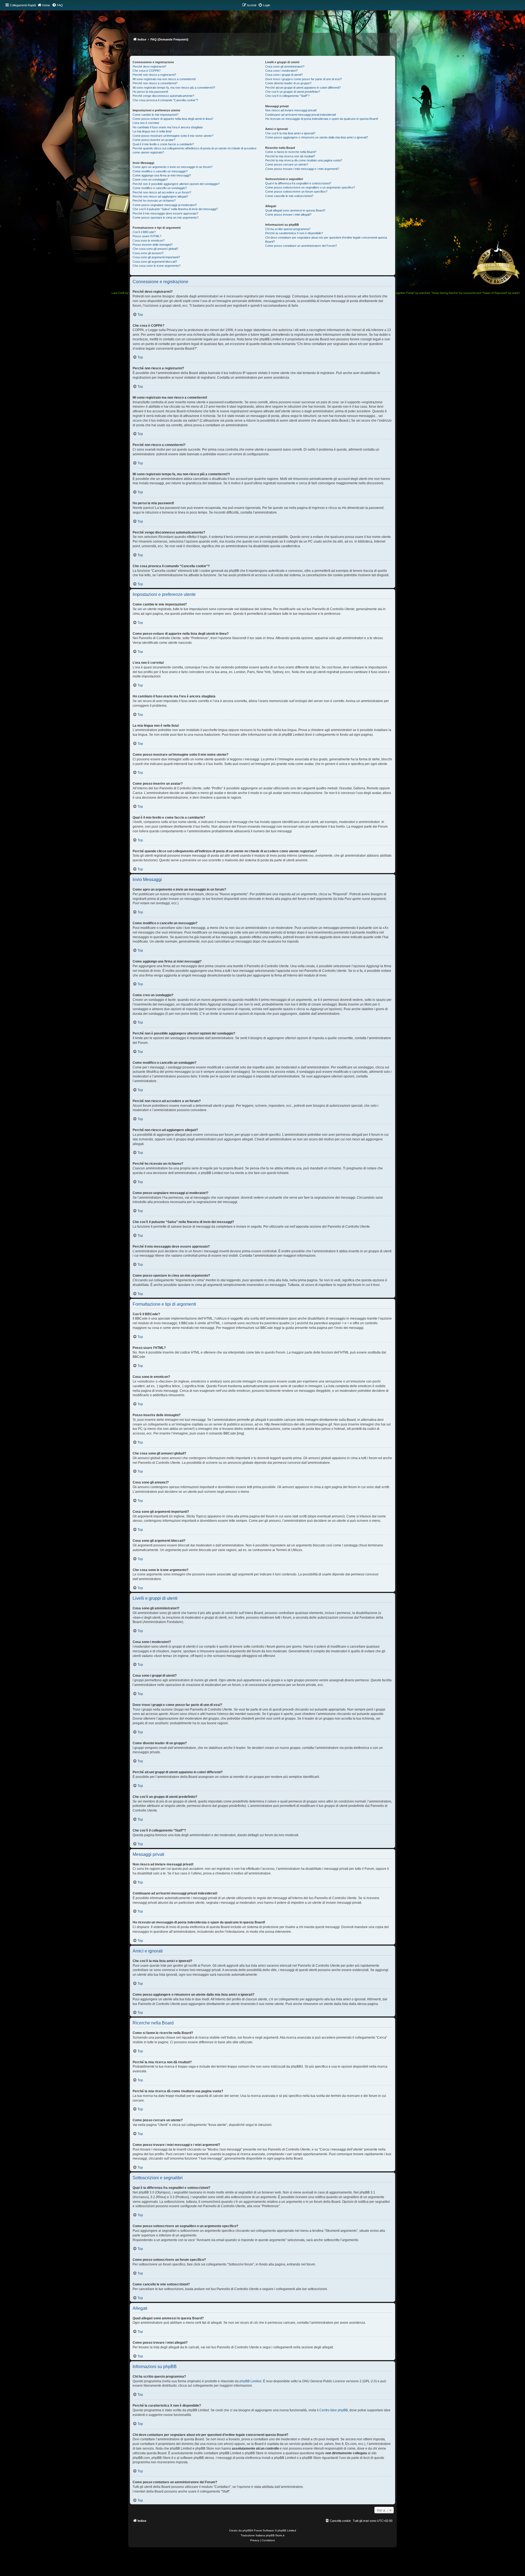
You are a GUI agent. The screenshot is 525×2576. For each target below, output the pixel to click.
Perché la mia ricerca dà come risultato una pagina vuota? (304, 160)
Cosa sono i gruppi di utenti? (284, 75)
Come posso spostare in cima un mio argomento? (166, 218)
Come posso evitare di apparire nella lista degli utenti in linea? (173, 119)
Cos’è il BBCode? (144, 232)
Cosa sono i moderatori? (282, 71)
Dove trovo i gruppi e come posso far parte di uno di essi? (304, 79)
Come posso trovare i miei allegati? (288, 215)
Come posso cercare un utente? (287, 164)
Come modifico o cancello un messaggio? (160, 171)
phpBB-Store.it (275, 2535)
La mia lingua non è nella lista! (152, 131)
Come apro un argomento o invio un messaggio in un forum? (173, 167)
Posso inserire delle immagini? (153, 245)
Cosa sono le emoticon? (149, 240)
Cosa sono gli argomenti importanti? (156, 257)
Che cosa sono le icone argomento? (157, 266)
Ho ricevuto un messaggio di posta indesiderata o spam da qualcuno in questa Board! (322, 119)
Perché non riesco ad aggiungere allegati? (160, 196)
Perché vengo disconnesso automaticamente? (163, 96)
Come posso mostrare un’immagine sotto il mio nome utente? (173, 136)
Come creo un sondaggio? (150, 179)
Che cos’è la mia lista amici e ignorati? (290, 133)
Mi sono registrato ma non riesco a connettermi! (164, 79)
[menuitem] (57, 5)
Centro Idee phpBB (334, 2410)
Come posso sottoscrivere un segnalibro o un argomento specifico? (310, 187)
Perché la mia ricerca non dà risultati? (290, 156)
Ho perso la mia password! (150, 92)
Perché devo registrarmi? (149, 66)
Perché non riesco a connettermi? (155, 83)
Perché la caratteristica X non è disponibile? (294, 233)
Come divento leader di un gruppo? (288, 83)
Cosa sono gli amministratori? (285, 66)
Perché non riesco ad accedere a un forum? (162, 192)
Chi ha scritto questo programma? (288, 229)
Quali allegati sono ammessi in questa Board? (295, 210)
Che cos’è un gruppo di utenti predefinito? (293, 92)
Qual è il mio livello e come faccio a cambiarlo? (163, 144)
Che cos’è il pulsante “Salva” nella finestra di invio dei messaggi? (175, 209)
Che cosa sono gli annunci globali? (155, 249)
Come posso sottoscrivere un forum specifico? (296, 192)
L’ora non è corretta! (146, 123)
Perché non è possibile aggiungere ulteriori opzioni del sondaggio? (176, 184)
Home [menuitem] (46, 5)
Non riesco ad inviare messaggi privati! (291, 110)
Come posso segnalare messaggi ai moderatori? (165, 205)
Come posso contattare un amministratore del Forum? (301, 246)
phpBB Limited (250, 2381)
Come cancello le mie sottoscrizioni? (289, 196)
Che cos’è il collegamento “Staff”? (287, 96)
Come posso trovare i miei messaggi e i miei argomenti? (302, 169)
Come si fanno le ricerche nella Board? (291, 152)
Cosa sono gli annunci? (148, 253)
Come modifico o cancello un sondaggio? (160, 188)
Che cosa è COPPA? (147, 71)
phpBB (247, 2530)
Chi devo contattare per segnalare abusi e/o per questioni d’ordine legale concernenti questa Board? (326, 240)
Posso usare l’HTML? (147, 236)
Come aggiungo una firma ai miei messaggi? (162, 175)
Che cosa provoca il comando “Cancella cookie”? (165, 100)
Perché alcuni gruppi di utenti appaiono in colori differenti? (303, 88)
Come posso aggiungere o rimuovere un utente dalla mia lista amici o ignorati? (317, 137)
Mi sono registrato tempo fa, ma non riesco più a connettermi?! (174, 88)
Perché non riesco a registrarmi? (154, 75)
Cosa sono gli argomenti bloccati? (155, 262)
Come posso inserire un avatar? (154, 140)
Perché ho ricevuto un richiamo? (154, 201)
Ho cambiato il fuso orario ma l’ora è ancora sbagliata (168, 127)
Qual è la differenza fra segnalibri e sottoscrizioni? (298, 183)
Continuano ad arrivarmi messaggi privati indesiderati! (301, 115)
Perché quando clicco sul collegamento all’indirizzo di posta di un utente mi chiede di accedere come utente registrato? (195, 150)
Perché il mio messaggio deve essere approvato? (165, 213)
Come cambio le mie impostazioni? (155, 115)
